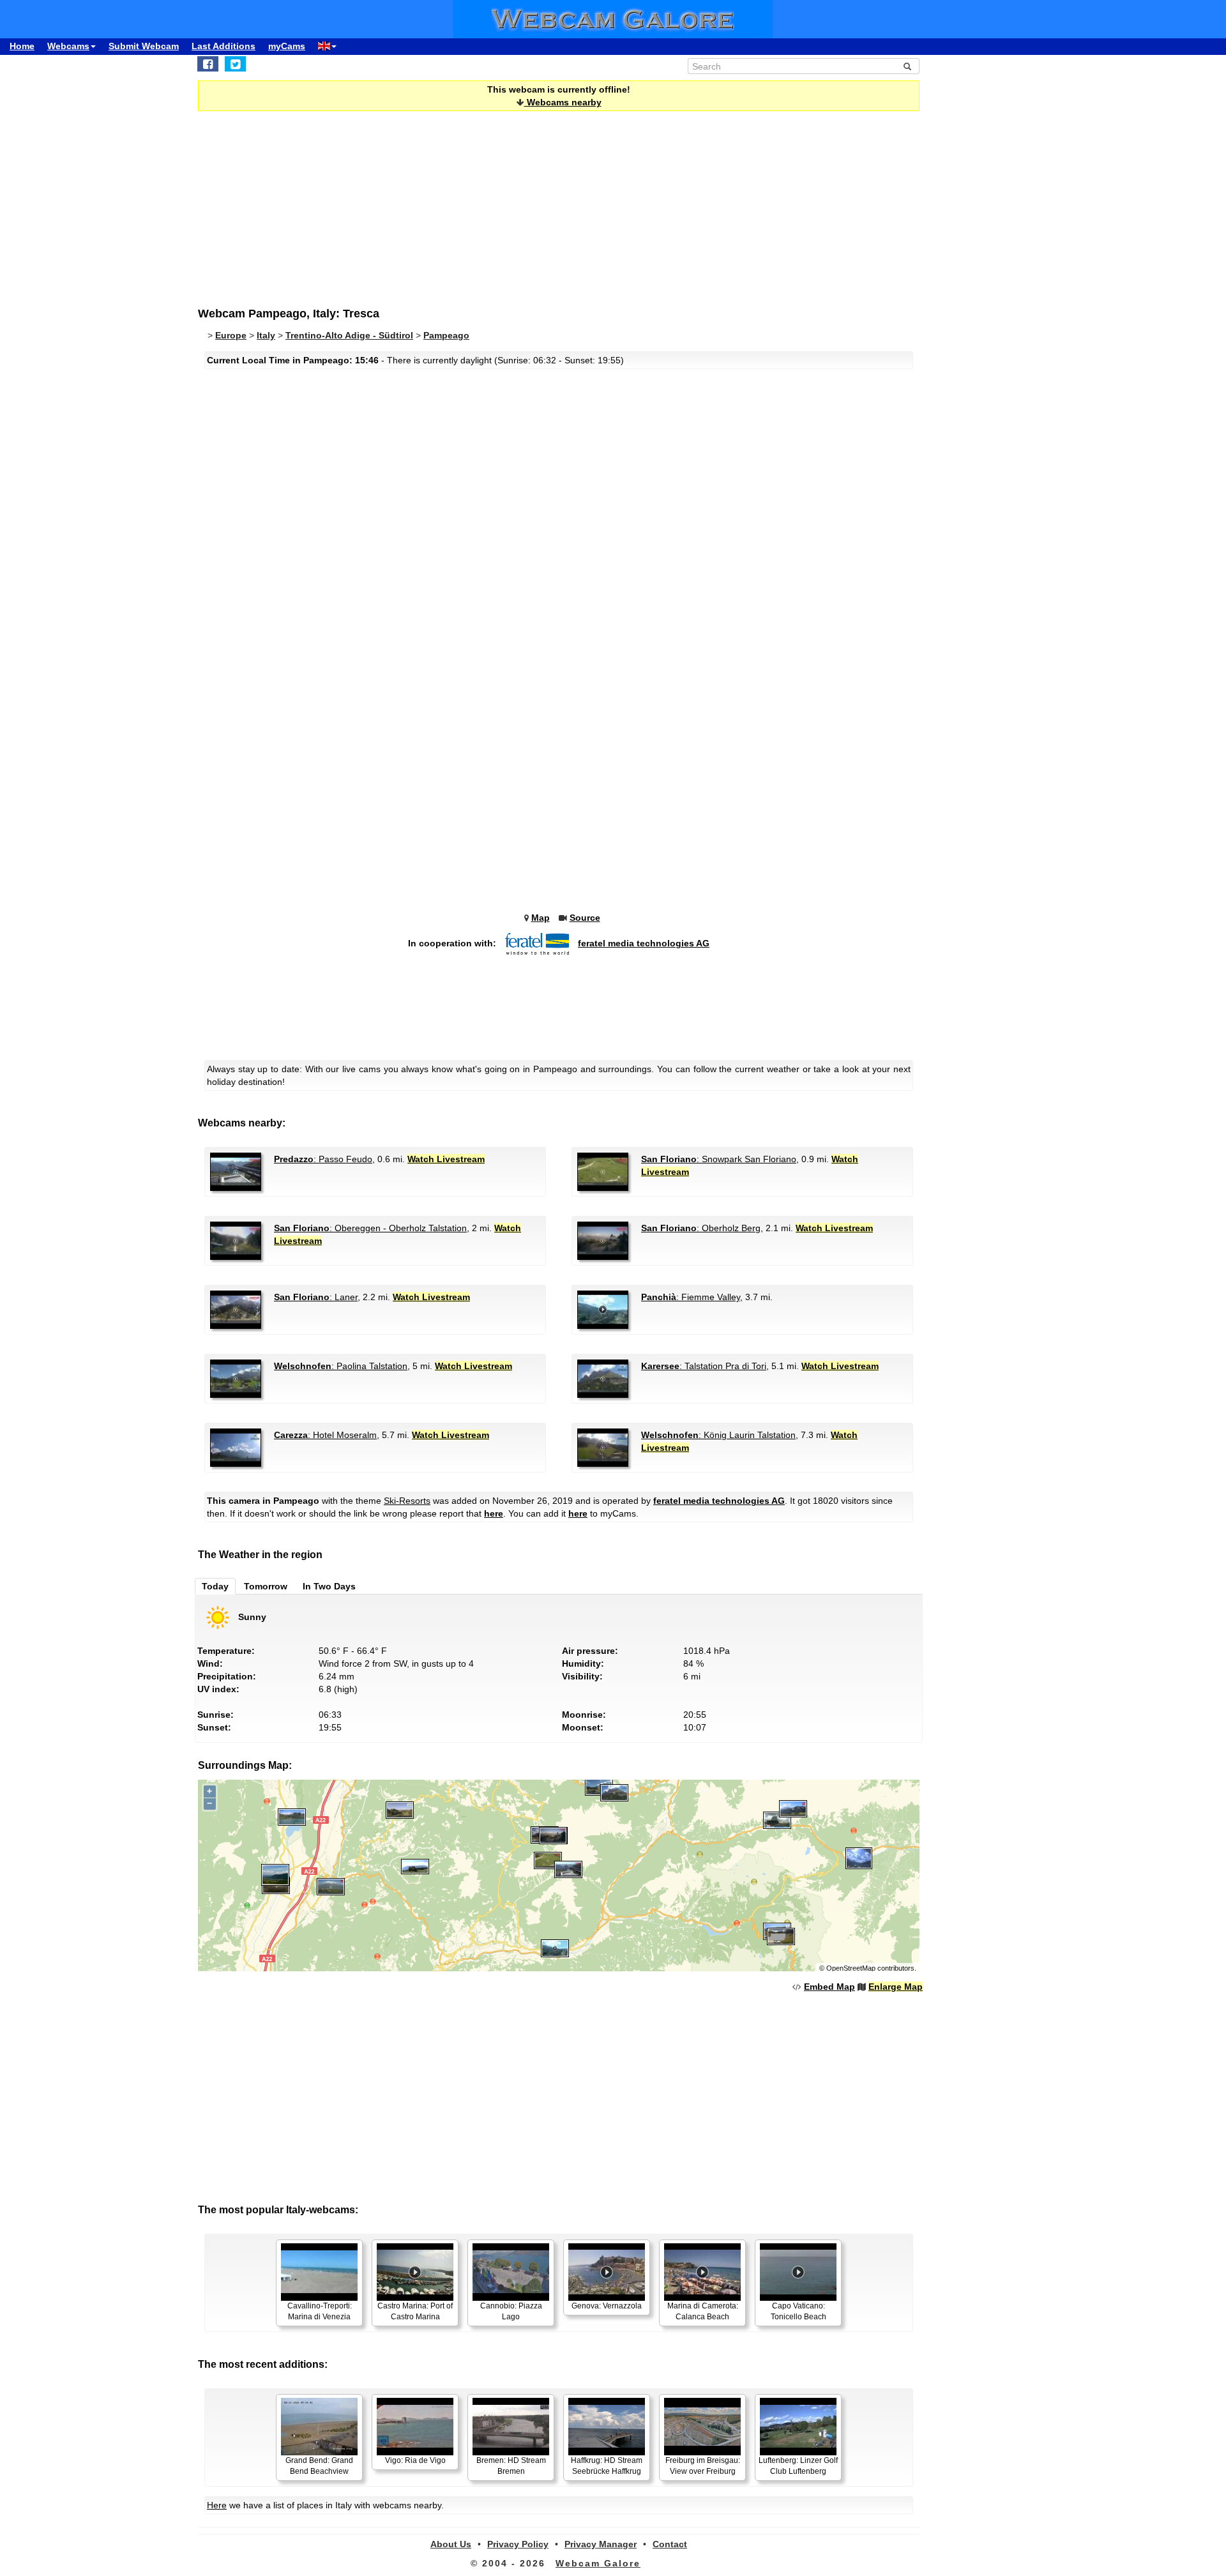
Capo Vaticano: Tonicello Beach (798, 2311)
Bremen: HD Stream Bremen (511, 2466)
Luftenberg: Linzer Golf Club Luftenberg (798, 2466)
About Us (451, 2544)
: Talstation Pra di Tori (704, 1366)
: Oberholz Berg (701, 1228)
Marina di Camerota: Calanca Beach (703, 2311)
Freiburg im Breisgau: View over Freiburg (703, 2466)
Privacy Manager (601, 2544)
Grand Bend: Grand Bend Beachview (319, 2466)
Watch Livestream (446, 1159)
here (494, 1513)
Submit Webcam (144, 46)
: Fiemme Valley (691, 1297)
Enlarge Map (896, 1987)
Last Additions (223, 46)
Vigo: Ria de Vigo (415, 2460)
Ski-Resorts (407, 1501)
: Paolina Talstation (341, 1366)
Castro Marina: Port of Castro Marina (415, 2311)
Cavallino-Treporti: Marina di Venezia (320, 2311)
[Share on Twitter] (235, 64)
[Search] (907, 66)
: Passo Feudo (323, 1159)
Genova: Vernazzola (607, 2306)
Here (217, 2505)
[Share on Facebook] (208, 64)
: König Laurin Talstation (718, 1435)
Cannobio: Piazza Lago (511, 2311)
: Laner (316, 1297)
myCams (287, 46)
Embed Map (829, 1987)
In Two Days (329, 1586)
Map (541, 918)
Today (215, 1586)
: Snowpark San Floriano (719, 1159)
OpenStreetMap (851, 1968)
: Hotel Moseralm (325, 1435)
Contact (670, 2544)
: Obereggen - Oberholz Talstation (370, 1228)
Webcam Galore (598, 2563)
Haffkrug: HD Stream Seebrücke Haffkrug (607, 2466)
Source (585, 918)
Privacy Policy (518, 2544)
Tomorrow (266, 1586)
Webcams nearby (563, 102)
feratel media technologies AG (644, 943)
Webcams (68, 46)
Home (22, 46)
